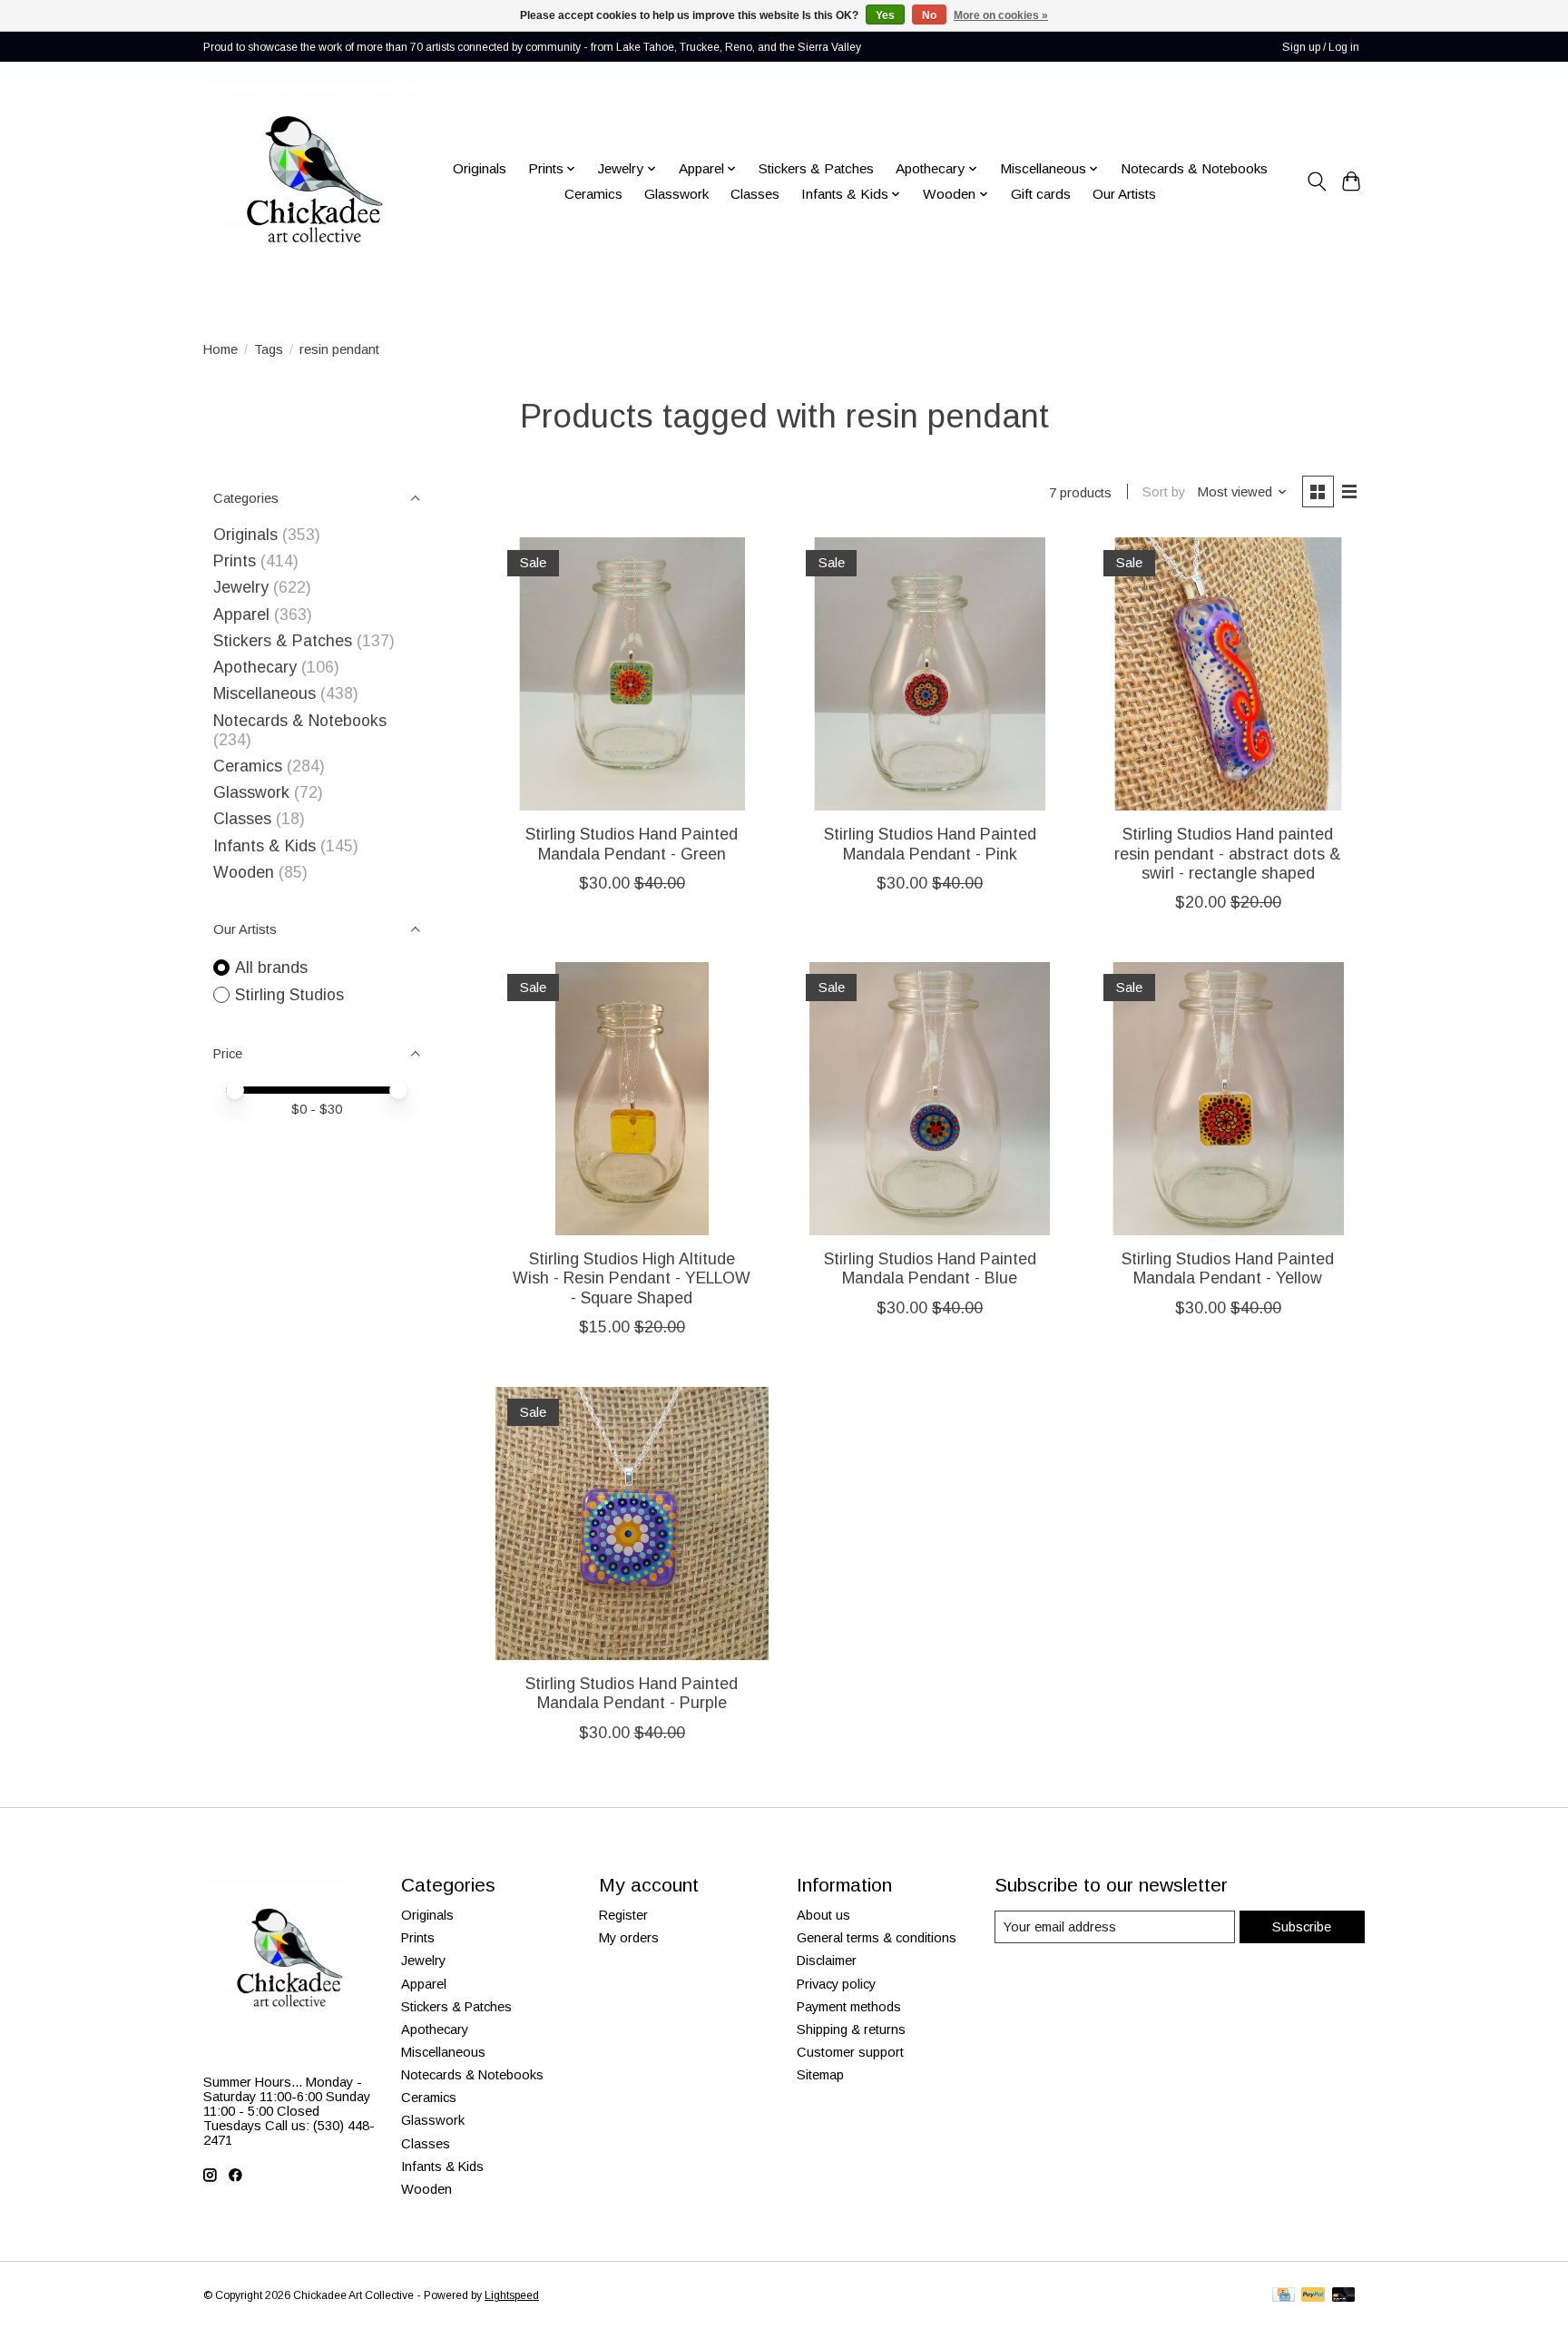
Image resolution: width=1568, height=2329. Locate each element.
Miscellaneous (265, 693)
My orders (629, 1938)
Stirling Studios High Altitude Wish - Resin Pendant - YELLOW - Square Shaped (632, 1278)
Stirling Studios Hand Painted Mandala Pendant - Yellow (1228, 1268)
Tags (269, 349)
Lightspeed (512, 2295)
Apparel (241, 614)
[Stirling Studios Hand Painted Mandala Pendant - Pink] (930, 674)
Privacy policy (836, 1984)
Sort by (1164, 492)
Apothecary (255, 667)
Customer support (850, 2052)
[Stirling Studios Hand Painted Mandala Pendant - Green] (632, 674)
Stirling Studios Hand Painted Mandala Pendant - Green (632, 844)
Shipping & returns (851, 2029)
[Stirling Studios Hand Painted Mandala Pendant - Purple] (632, 1523)
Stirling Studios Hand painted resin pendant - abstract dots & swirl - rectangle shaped (1228, 853)
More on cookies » (1001, 15)
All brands (271, 968)
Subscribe (1302, 1927)
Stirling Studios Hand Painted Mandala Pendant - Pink (930, 844)
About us (823, 1915)
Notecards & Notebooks (1194, 168)
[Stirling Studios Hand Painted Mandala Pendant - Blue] (930, 1099)
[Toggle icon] (1316, 182)
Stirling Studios (289, 995)
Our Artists (1124, 194)
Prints (235, 561)
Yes (885, 15)
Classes (755, 194)
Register (623, 1915)
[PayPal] (1313, 2296)
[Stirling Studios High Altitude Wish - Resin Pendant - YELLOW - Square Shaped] (632, 1099)
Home (220, 349)
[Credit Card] (1284, 2296)
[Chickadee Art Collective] (314, 182)
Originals (480, 168)
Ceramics (593, 194)
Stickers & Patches (816, 168)
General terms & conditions (877, 1938)
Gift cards (1041, 194)
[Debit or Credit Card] (1344, 2296)
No (929, 15)
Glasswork (676, 194)
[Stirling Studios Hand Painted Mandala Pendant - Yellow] (1228, 1099)
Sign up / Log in (1321, 47)
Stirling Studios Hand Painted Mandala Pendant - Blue (930, 1268)
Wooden (244, 872)
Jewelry (241, 587)
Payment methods (849, 2007)
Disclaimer (827, 1960)
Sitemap (820, 2075)
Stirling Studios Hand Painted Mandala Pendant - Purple (632, 1693)
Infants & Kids (265, 846)
